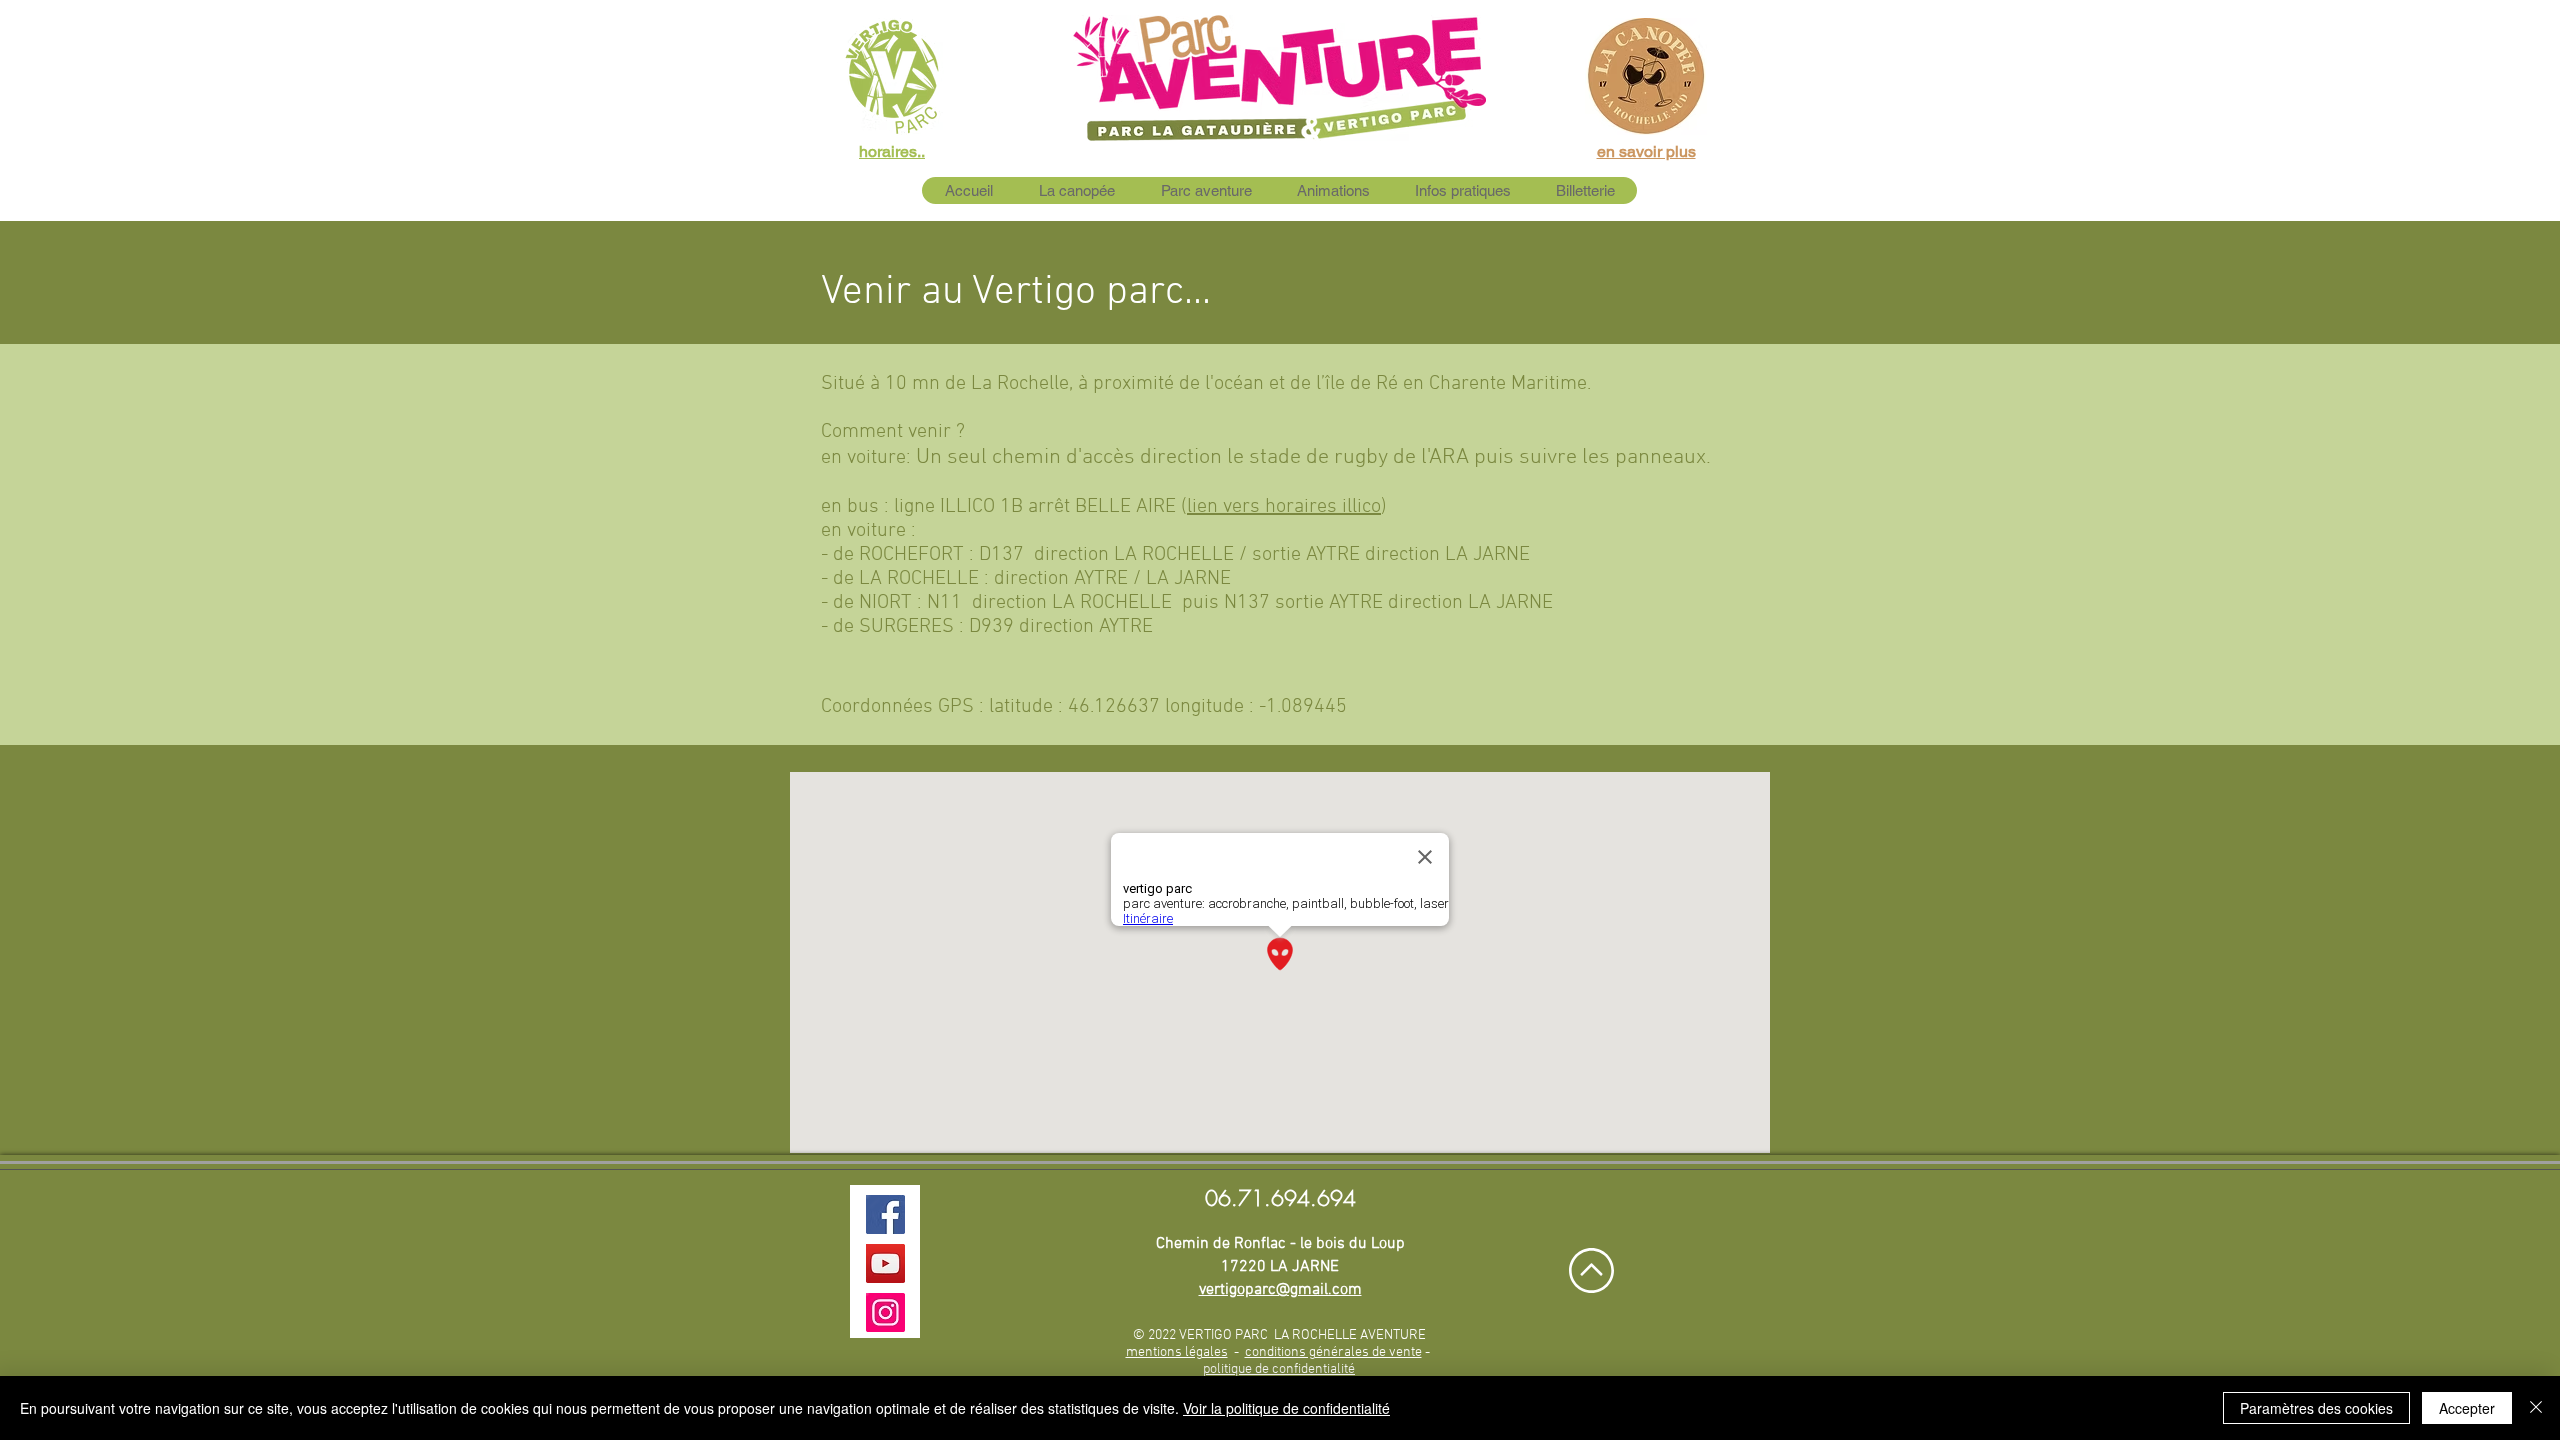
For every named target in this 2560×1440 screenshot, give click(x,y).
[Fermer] (2536, 1408)
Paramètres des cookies (2316, 1408)
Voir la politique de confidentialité (1286, 1408)
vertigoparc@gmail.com (1280, 1290)
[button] (1205, 190)
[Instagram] (885, 1312)
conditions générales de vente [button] (1333, 1352)
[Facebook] (885, 1214)
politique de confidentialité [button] (1279, 1369)
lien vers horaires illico (1284, 507)
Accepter (2467, 1408)
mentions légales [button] (1177, 1352)
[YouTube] (885, 1263)
